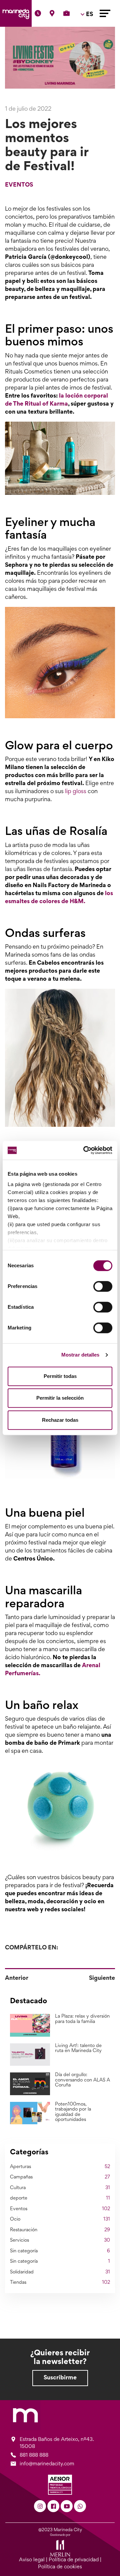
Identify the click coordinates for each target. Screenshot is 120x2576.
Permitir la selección (60, 1398)
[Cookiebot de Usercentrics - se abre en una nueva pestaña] (85, 1150)
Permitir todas (60, 1376)
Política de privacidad (74, 2560)
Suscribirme (60, 2378)
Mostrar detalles (80, 1355)
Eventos (19, 185)
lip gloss (76, 792)
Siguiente (102, 1978)
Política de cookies (60, 2567)
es (88, 34)
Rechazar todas (60, 1420)
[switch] (103, 1286)
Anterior (17, 1978)
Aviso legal (32, 2560)
